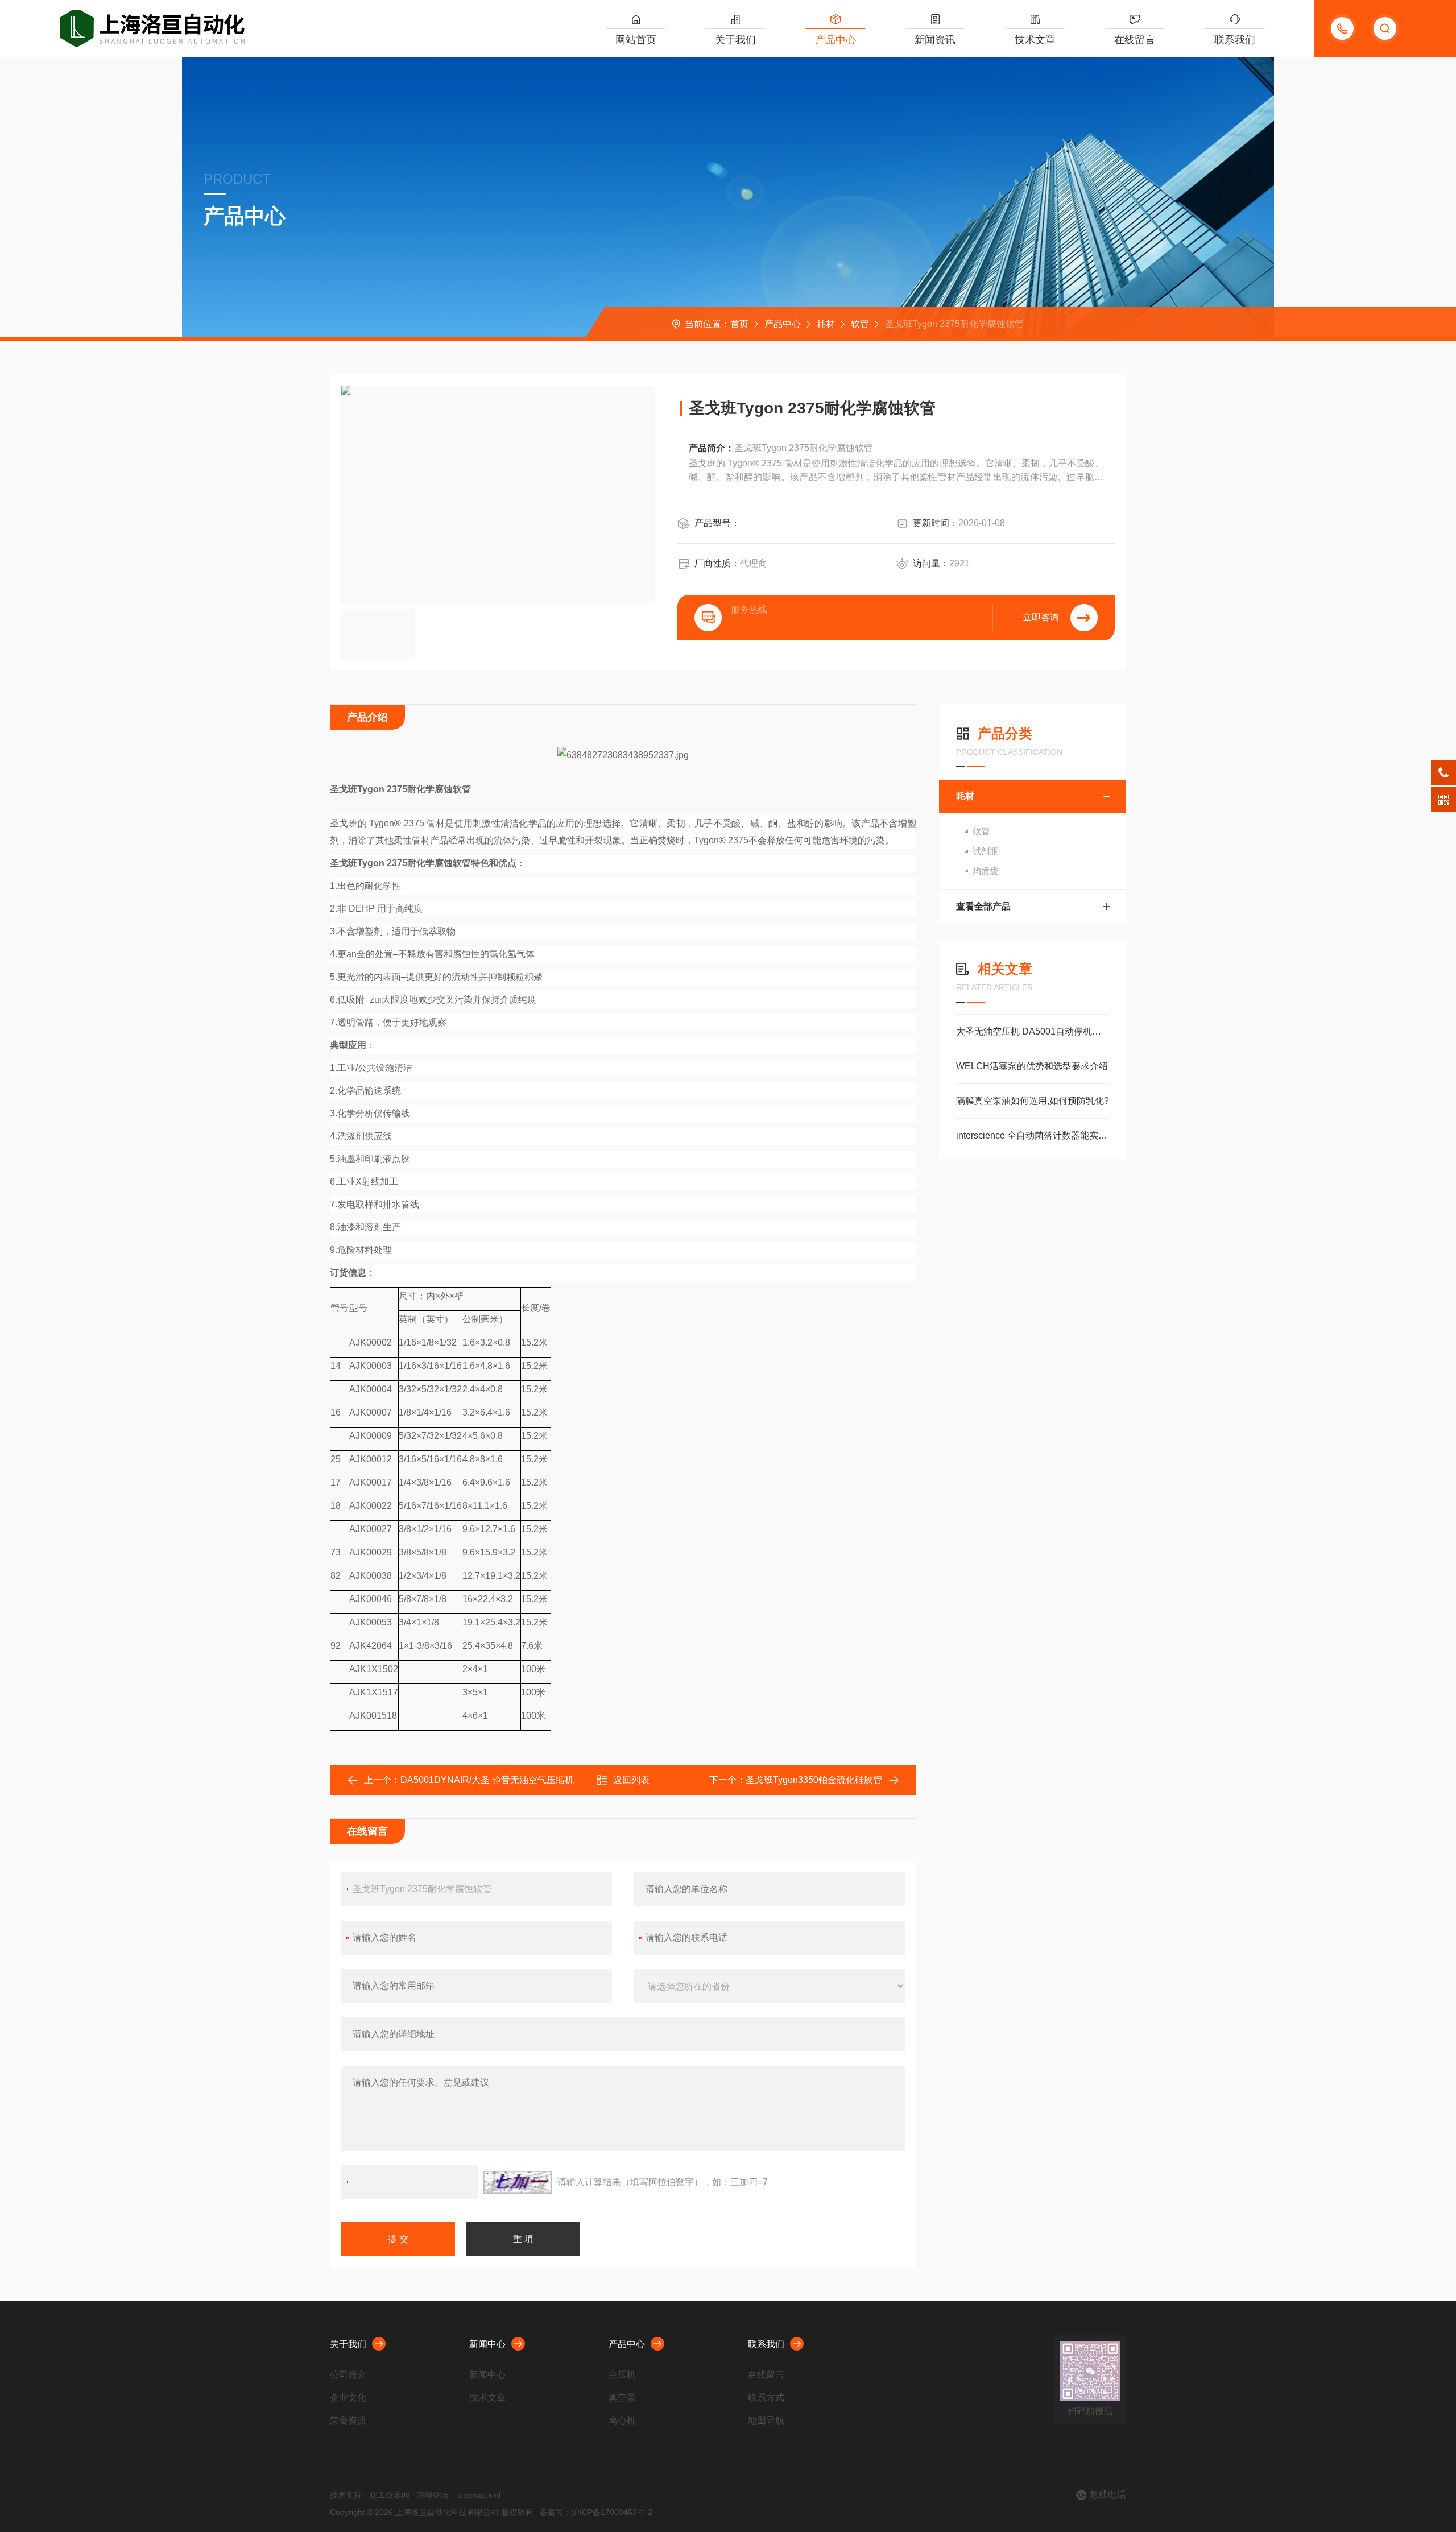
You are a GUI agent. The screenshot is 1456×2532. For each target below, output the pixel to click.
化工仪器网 (390, 2495)
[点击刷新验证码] (518, 2182)
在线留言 (1135, 40)
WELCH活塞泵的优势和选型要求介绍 (1032, 1066)
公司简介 (348, 2375)
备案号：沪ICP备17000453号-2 (596, 2512)
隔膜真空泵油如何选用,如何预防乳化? (1033, 1101)
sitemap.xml (479, 2495)
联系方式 (766, 2397)
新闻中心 (487, 2344)
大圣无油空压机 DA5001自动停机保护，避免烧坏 (1033, 1031)
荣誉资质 (348, 2420)
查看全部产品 (983, 906)
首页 (739, 324)
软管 (860, 324)
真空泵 (622, 2397)
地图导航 (766, 2420)
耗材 (826, 324)
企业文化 (348, 2397)
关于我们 (735, 40)
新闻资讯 (935, 40)
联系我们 (1235, 40)
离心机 (622, 2420)
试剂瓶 (985, 851)
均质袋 (985, 871)
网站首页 (636, 40)
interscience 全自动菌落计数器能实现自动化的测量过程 (1033, 1135)
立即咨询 (1041, 617)
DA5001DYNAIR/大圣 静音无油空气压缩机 (487, 1780)
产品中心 (835, 40)
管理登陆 (432, 2495)
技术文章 (1035, 40)
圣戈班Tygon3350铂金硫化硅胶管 (814, 1780)
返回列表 (631, 1780)
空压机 (622, 2375)
